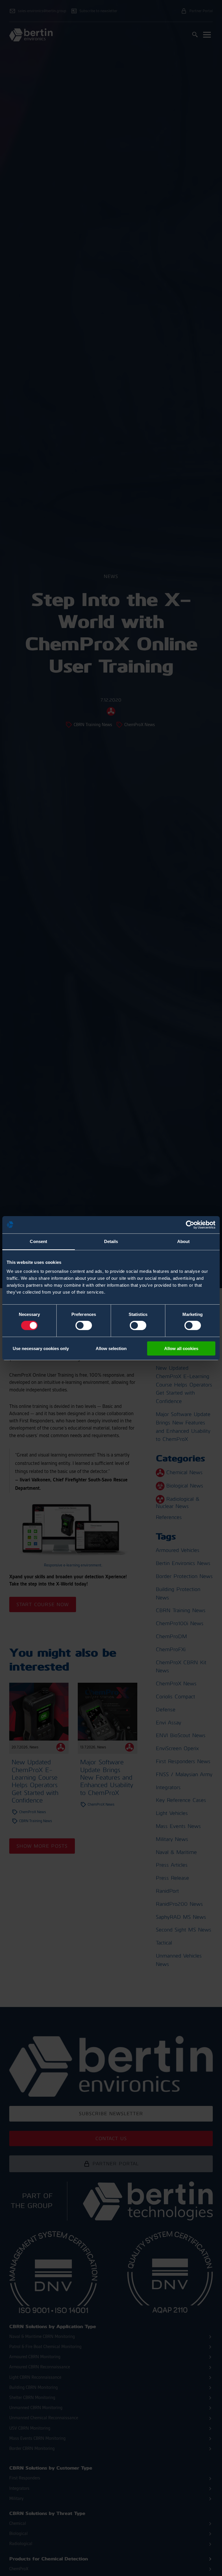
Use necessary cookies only (41, 1348)
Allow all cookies (181, 1348)
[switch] (84, 1325)
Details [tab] (111, 1241)
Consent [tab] (38, 1241)
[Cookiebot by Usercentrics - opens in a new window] (190, 1225)
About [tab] (184, 1241)
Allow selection (111, 1348)
